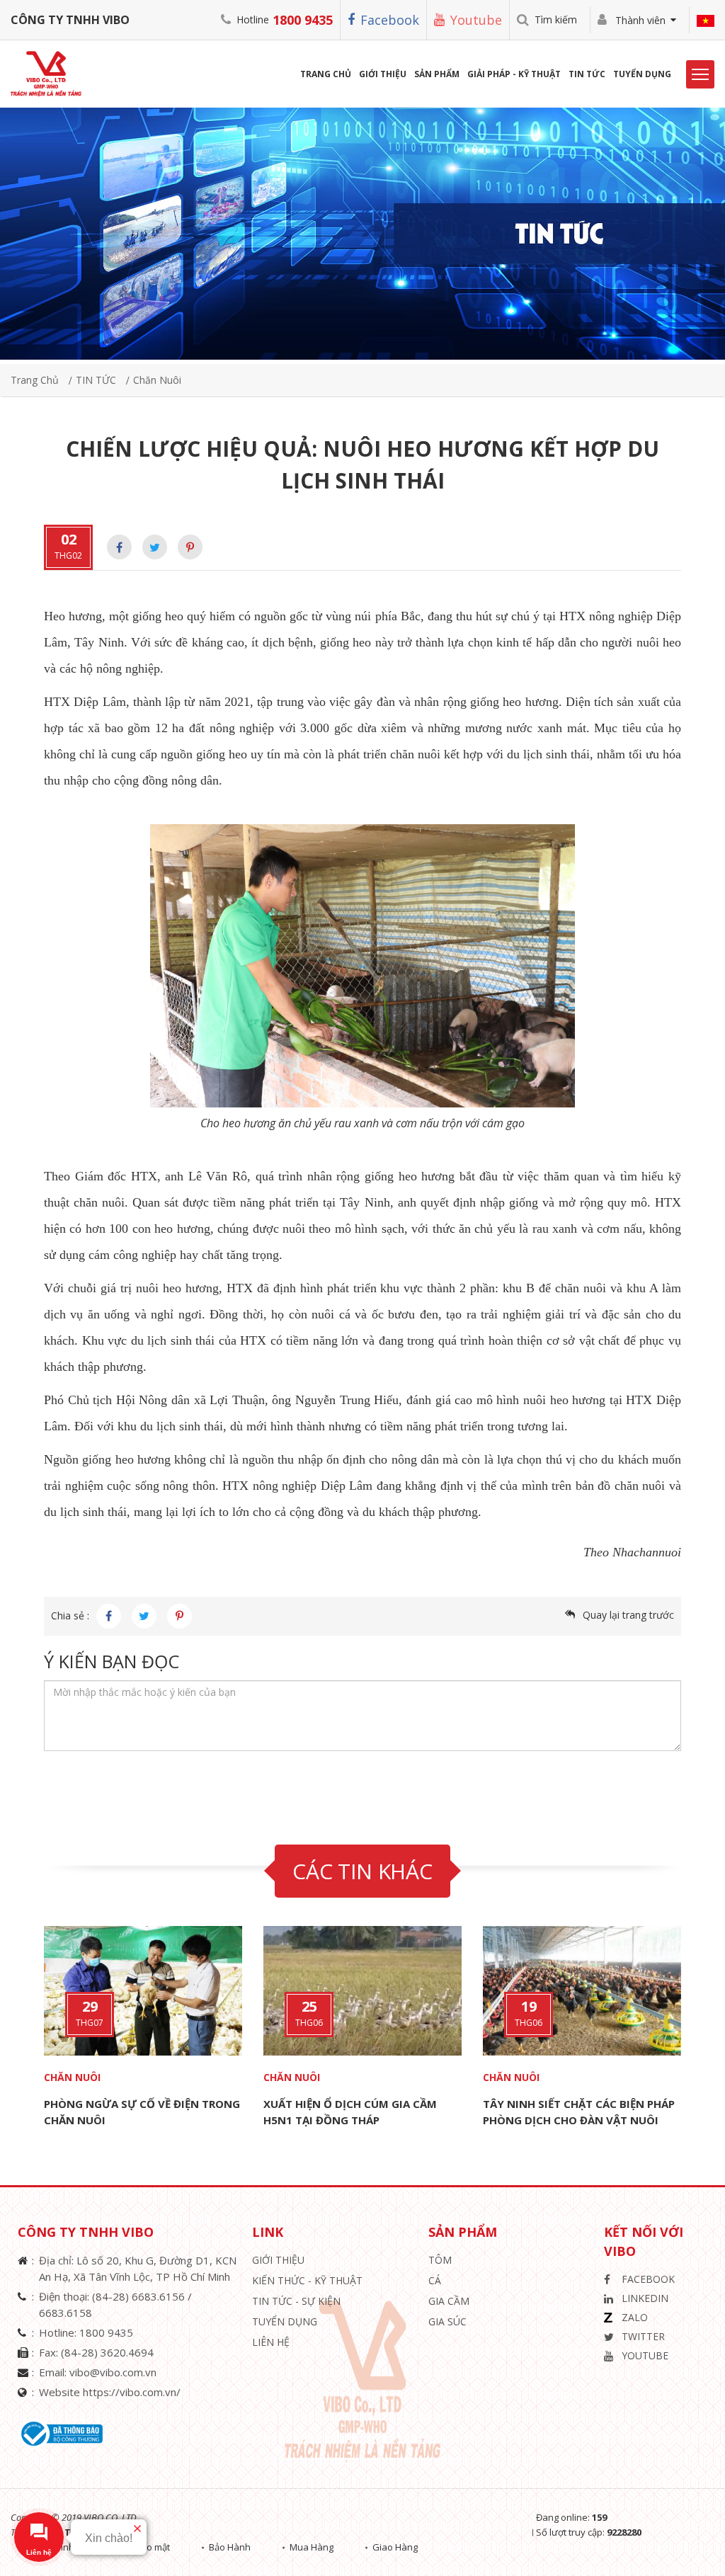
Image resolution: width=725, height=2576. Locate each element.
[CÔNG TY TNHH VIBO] (51, 73)
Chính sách (73, 2547)
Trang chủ (35, 380)
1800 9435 (303, 20)
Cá (435, 2280)
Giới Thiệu (383, 74)
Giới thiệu (278, 2260)
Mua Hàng (312, 2547)
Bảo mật (153, 2547)
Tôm (440, 2260)
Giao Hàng (395, 2547)
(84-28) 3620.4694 (107, 2352)
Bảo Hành (230, 2547)
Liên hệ (271, 2342)
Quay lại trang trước (628, 1615)
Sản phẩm (437, 74)
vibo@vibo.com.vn (113, 2372)
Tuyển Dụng (642, 74)
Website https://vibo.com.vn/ (110, 2392)
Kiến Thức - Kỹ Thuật (307, 2280)
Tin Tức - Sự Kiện (296, 2301)
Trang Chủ (326, 74)
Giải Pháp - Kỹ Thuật (514, 74)
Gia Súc (447, 2321)
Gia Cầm (449, 2301)
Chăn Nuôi (157, 380)
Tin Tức (587, 74)
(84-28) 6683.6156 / (142, 2296)
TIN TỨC (96, 380)
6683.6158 (65, 2313)
